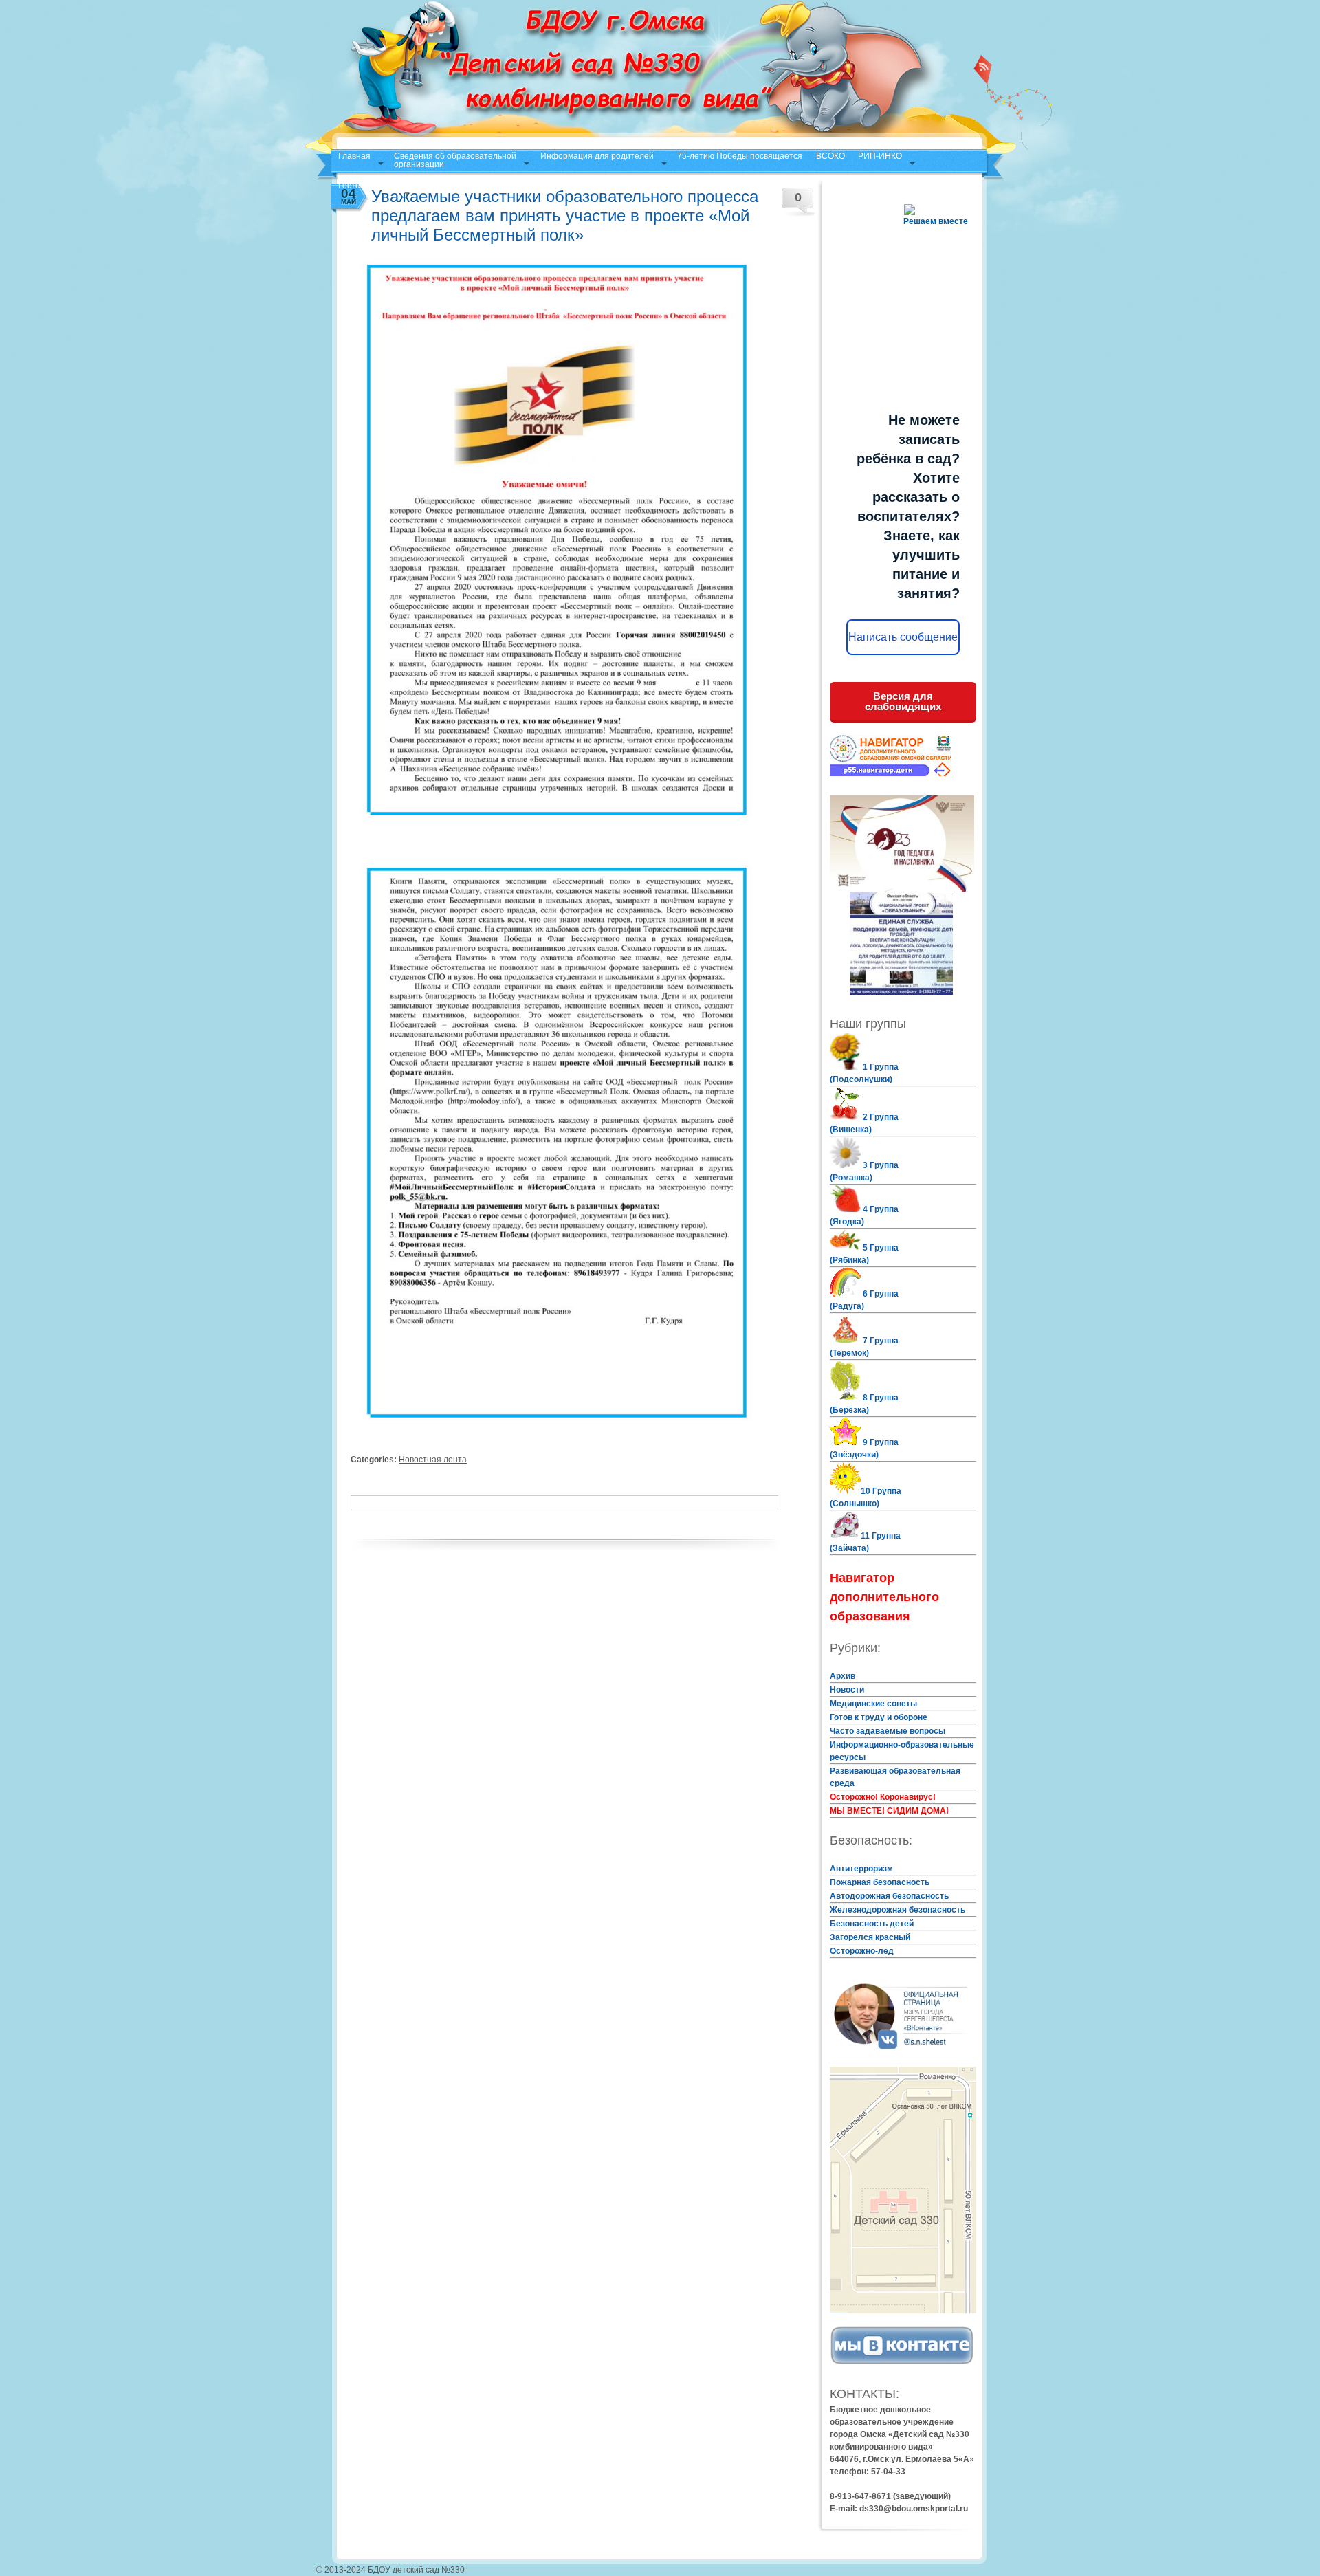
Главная (354, 156)
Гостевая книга (367, 186)
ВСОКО (830, 156)
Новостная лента (433, 1460)
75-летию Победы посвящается (740, 156)
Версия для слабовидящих (903, 701)
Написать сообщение (903, 637)
